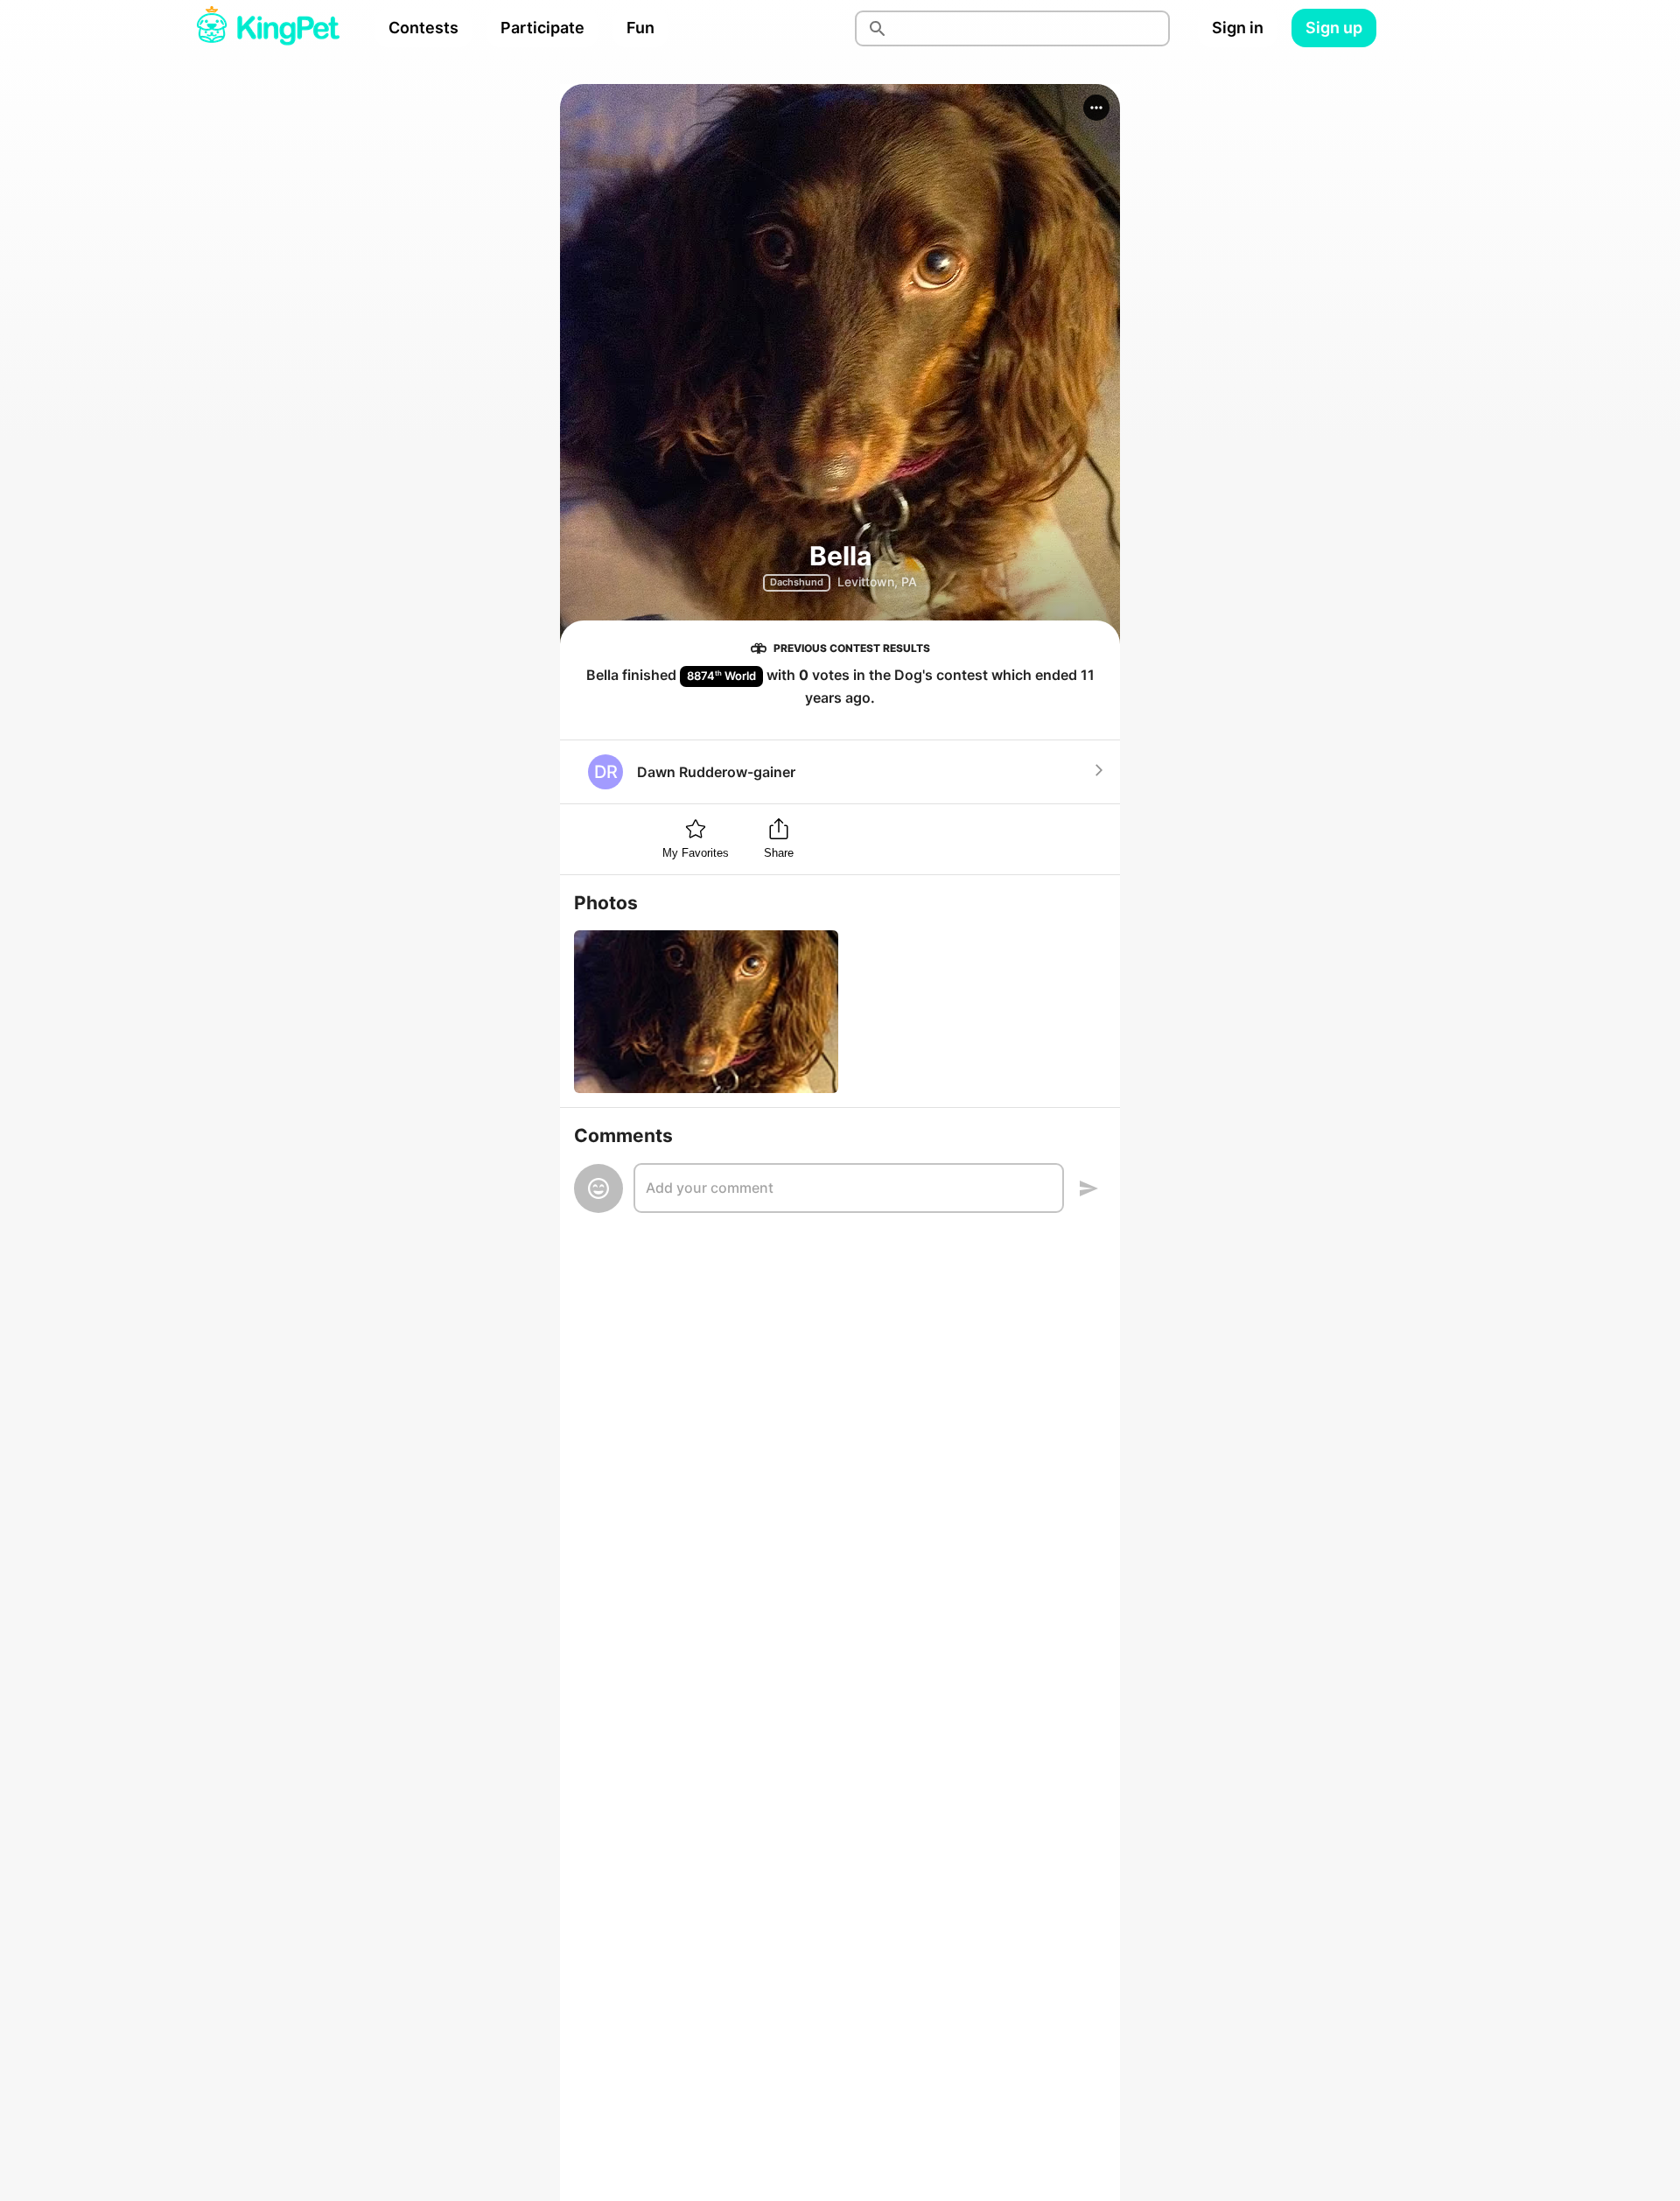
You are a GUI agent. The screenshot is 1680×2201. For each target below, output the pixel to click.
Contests (423, 28)
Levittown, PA (877, 582)
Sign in (1238, 28)
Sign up (1334, 28)
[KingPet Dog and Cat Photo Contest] (268, 28)
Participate (542, 28)
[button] (1096, 108)
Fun (640, 28)
